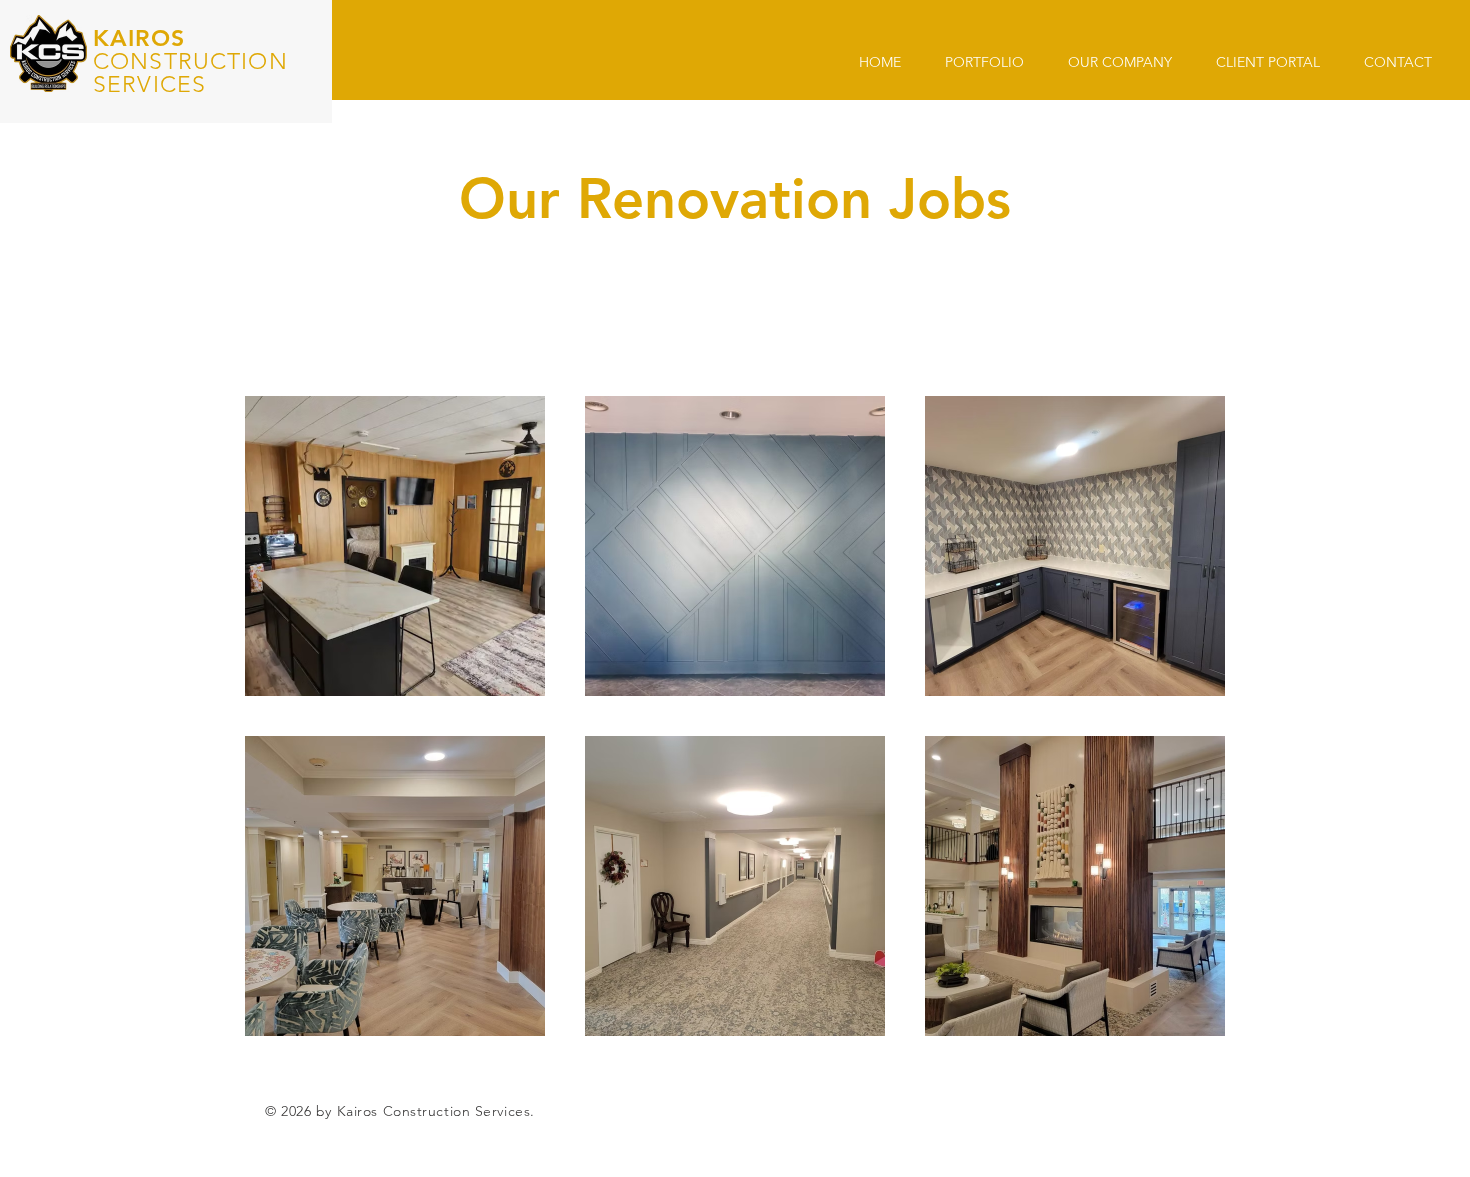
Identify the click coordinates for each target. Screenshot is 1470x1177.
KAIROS (139, 38)
